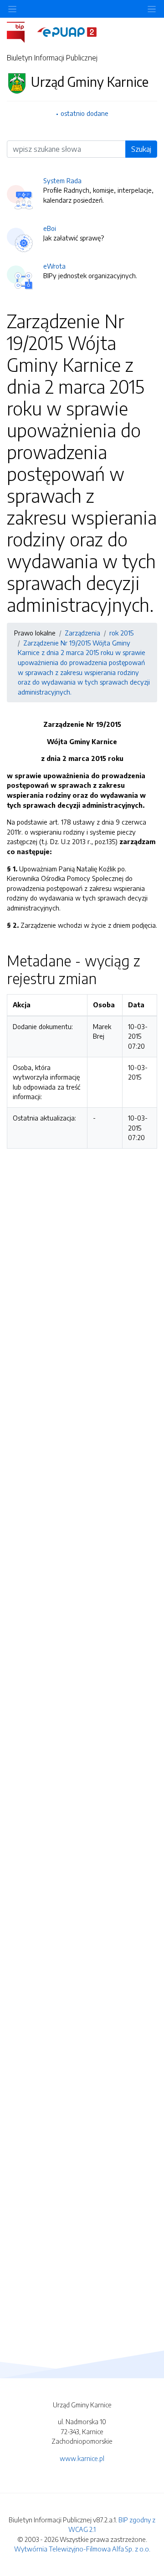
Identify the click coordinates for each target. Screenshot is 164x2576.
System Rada (62, 180)
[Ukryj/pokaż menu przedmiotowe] (12, 9)
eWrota (54, 266)
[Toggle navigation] (152, 9)
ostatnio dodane (85, 113)
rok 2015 (121, 633)
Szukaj (141, 149)
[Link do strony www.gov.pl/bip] (21, 31)
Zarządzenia (82, 633)
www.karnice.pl (82, 2458)
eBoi (50, 228)
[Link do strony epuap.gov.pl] (67, 31)
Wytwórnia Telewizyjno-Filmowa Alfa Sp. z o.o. (82, 2549)
